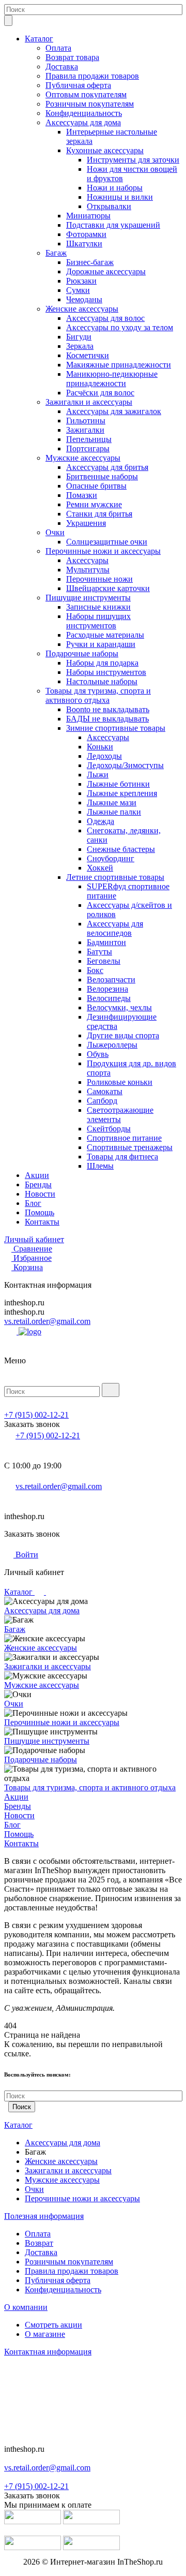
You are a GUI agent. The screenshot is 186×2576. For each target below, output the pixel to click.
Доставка (62, 67)
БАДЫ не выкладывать (107, 719)
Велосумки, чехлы (119, 1007)
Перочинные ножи (99, 579)
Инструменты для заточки (133, 160)
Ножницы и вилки (120, 197)
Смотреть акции (53, 2325)
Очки (55, 532)
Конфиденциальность (84, 113)
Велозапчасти (111, 980)
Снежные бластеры (121, 849)
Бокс (95, 970)
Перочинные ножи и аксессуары (103, 551)
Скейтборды (109, 1129)
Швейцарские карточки (108, 588)
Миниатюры (88, 216)
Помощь (40, 1212)
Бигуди (79, 337)
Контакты (42, 1222)
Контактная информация (48, 2352)
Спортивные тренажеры (130, 1147)
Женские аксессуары (82, 309)
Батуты (99, 952)
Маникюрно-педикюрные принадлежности (112, 379)
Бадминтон (106, 942)
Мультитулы (88, 570)
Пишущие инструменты (88, 598)
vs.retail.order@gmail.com (47, 1321)
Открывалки (109, 206)
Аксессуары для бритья (107, 467)
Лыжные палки (114, 812)
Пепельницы (89, 439)
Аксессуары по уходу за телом (120, 327)
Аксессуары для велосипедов (115, 928)
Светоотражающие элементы (120, 1115)
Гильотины (86, 421)
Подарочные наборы (82, 653)
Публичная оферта (78, 85)
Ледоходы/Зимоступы (125, 765)
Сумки (78, 290)
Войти (26, 1555)
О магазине (45, 2334)
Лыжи (98, 775)
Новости (40, 1194)
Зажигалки (85, 430)
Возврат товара (72, 57)
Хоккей (100, 868)
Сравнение (33, 1249)
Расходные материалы (105, 635)
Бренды (38, 1184)
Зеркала (80, 346)
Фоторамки (86, 234)
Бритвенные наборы (102, 476)
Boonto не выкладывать (108, 709)
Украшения (86, 523)
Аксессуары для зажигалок (114, 411)
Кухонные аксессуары (105, 150)
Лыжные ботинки (118, 784)
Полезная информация (44, 2216)
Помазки (82, 495)
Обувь (98, 1054)
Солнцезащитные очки (107, 542)
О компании (26, 2307)
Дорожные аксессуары (106, 271)
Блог (33, 1203)
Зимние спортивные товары (116, 728)
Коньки (100, 747)
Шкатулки (84, 244)
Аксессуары (87, 560)
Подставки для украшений (113, 225)
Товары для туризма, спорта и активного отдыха (98, 695)
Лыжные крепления (122, 793)
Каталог (39, 39)
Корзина (28, 1267)
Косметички (88, 355)
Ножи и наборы (115, 188)
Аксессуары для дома (83, 122)
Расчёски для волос (100, 393)
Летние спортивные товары (115, 877)
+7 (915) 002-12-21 (36, 1415)
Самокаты (105, 1091)
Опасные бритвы (96, 486)
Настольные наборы (102, 681)
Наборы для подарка (102, 663)
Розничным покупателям (90, 104)
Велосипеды (109, 998)
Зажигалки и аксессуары (89, 402)
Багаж (56, 253)
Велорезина (107, 989)
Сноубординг (111, 858)
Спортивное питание (124, 1138)
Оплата (58, 48)
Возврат (39, 2243)
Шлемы (100, 1166)
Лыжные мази (112, 803)
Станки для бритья (99, 514)
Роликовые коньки (120, 1082)
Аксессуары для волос (105, 318)
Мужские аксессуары (83, 458)
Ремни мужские (94, 504)
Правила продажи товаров (92, 76)
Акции (37, 1175)
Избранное (33, 1258)
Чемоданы (84, 299)
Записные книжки (98, 607)
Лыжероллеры (112, 1045)
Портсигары (88, 448)
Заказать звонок (32, 1424)
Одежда (100, 821)
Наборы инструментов (106, 672)
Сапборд (102, 1101)
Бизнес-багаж (90, 262)
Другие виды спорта (123, 1035)
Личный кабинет (34, 1239)
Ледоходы (104, 756)
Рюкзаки (81, 281)
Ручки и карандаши (101, 644)
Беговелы (104, 961)
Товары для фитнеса (122, 1157)
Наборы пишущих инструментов (98, 621)
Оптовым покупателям (86, 94)
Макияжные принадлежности (119, 365)
